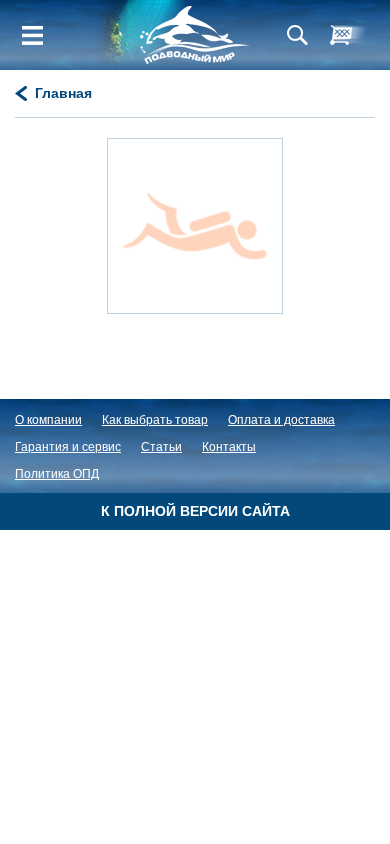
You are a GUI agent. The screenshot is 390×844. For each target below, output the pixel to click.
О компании (48, 420)
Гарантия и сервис (68, 447)
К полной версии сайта (195, 511)
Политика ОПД (57, 474)
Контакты (229, 447)
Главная (63, 93)
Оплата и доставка (281, 420)
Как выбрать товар (155, 420)
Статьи (161, 447)
